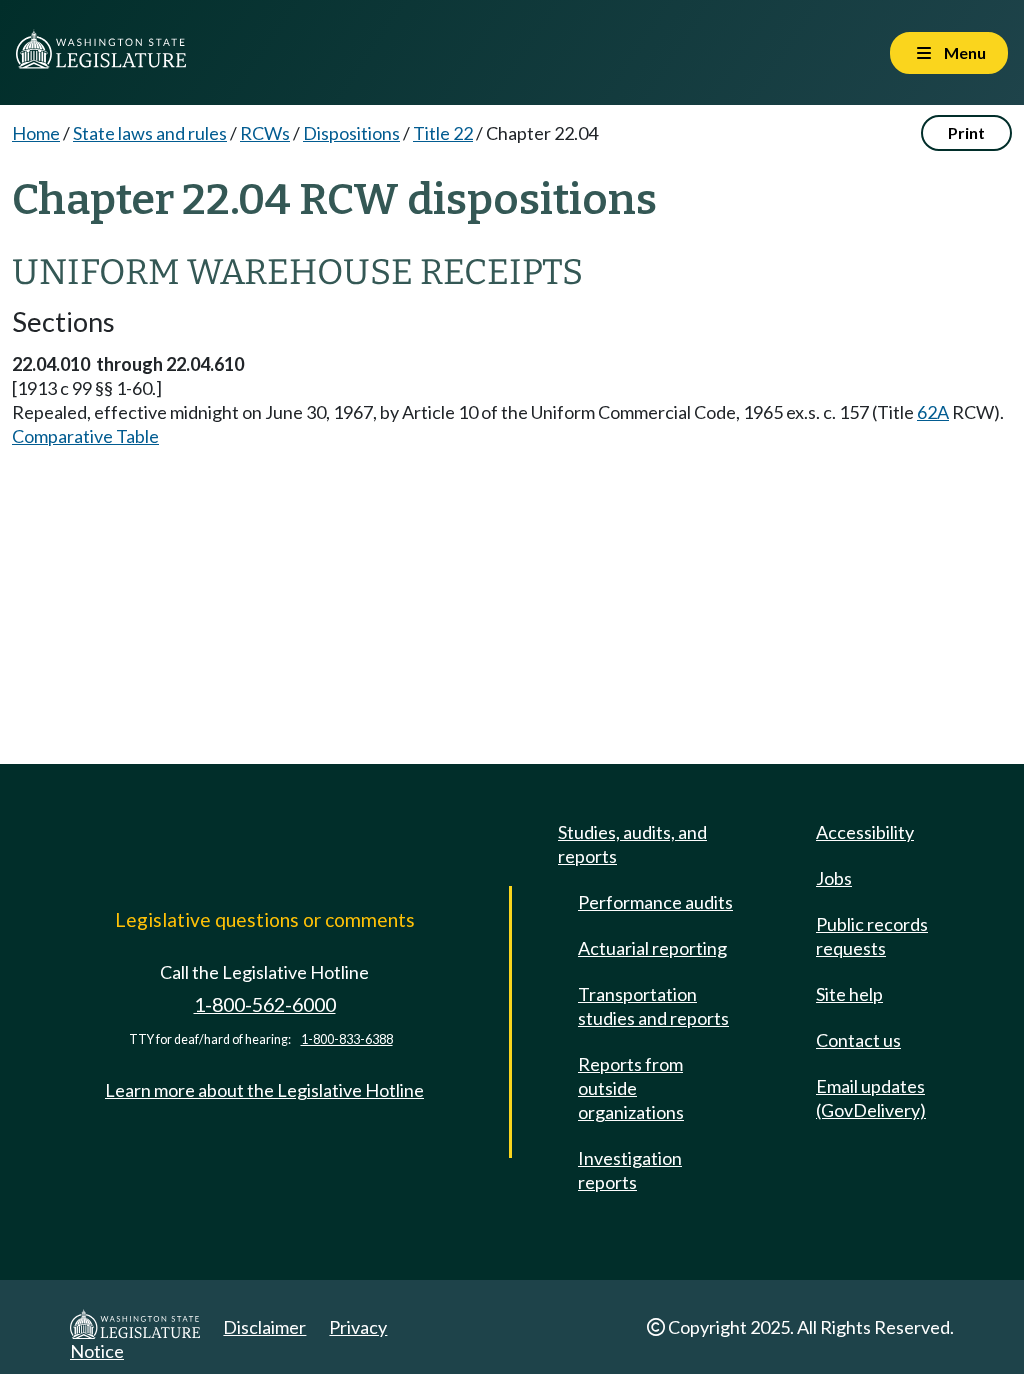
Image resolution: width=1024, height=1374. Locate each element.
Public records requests (872, 936)
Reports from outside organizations (631, 1088)
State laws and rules (150, 133)
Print (966, 132)
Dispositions (351, 133)
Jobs (834, 878)
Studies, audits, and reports (632, 844)
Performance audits (655, 902)
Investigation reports (630, 1170)
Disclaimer (264, 1327)
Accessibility (865, 832)
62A (933, 412)
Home (36, 133)
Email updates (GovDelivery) (871, 1098)
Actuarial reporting (652, 948)
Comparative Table (85, 436)
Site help (849, 994)
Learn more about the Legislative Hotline (264, 1090)
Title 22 (443, 133)
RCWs (265, 133)
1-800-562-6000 (265, 1004)
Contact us (858, 1040)
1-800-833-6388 (347, 1039)
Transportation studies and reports (653, 1006)
